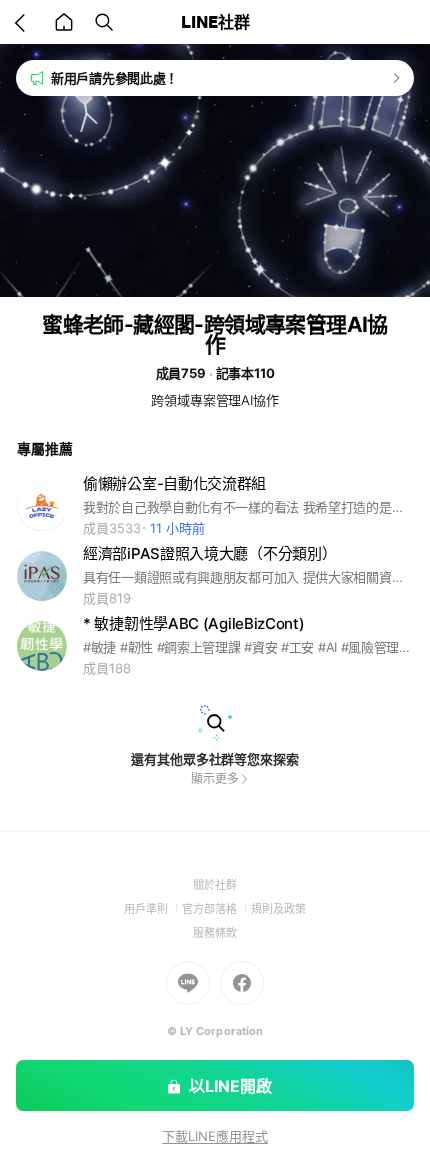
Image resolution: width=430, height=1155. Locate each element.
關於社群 (215, 885)
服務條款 (215, 933)
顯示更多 (215, 778)
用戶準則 (153, 909)
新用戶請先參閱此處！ (114, 78)
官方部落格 (216, 909)
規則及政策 (278, 909)
